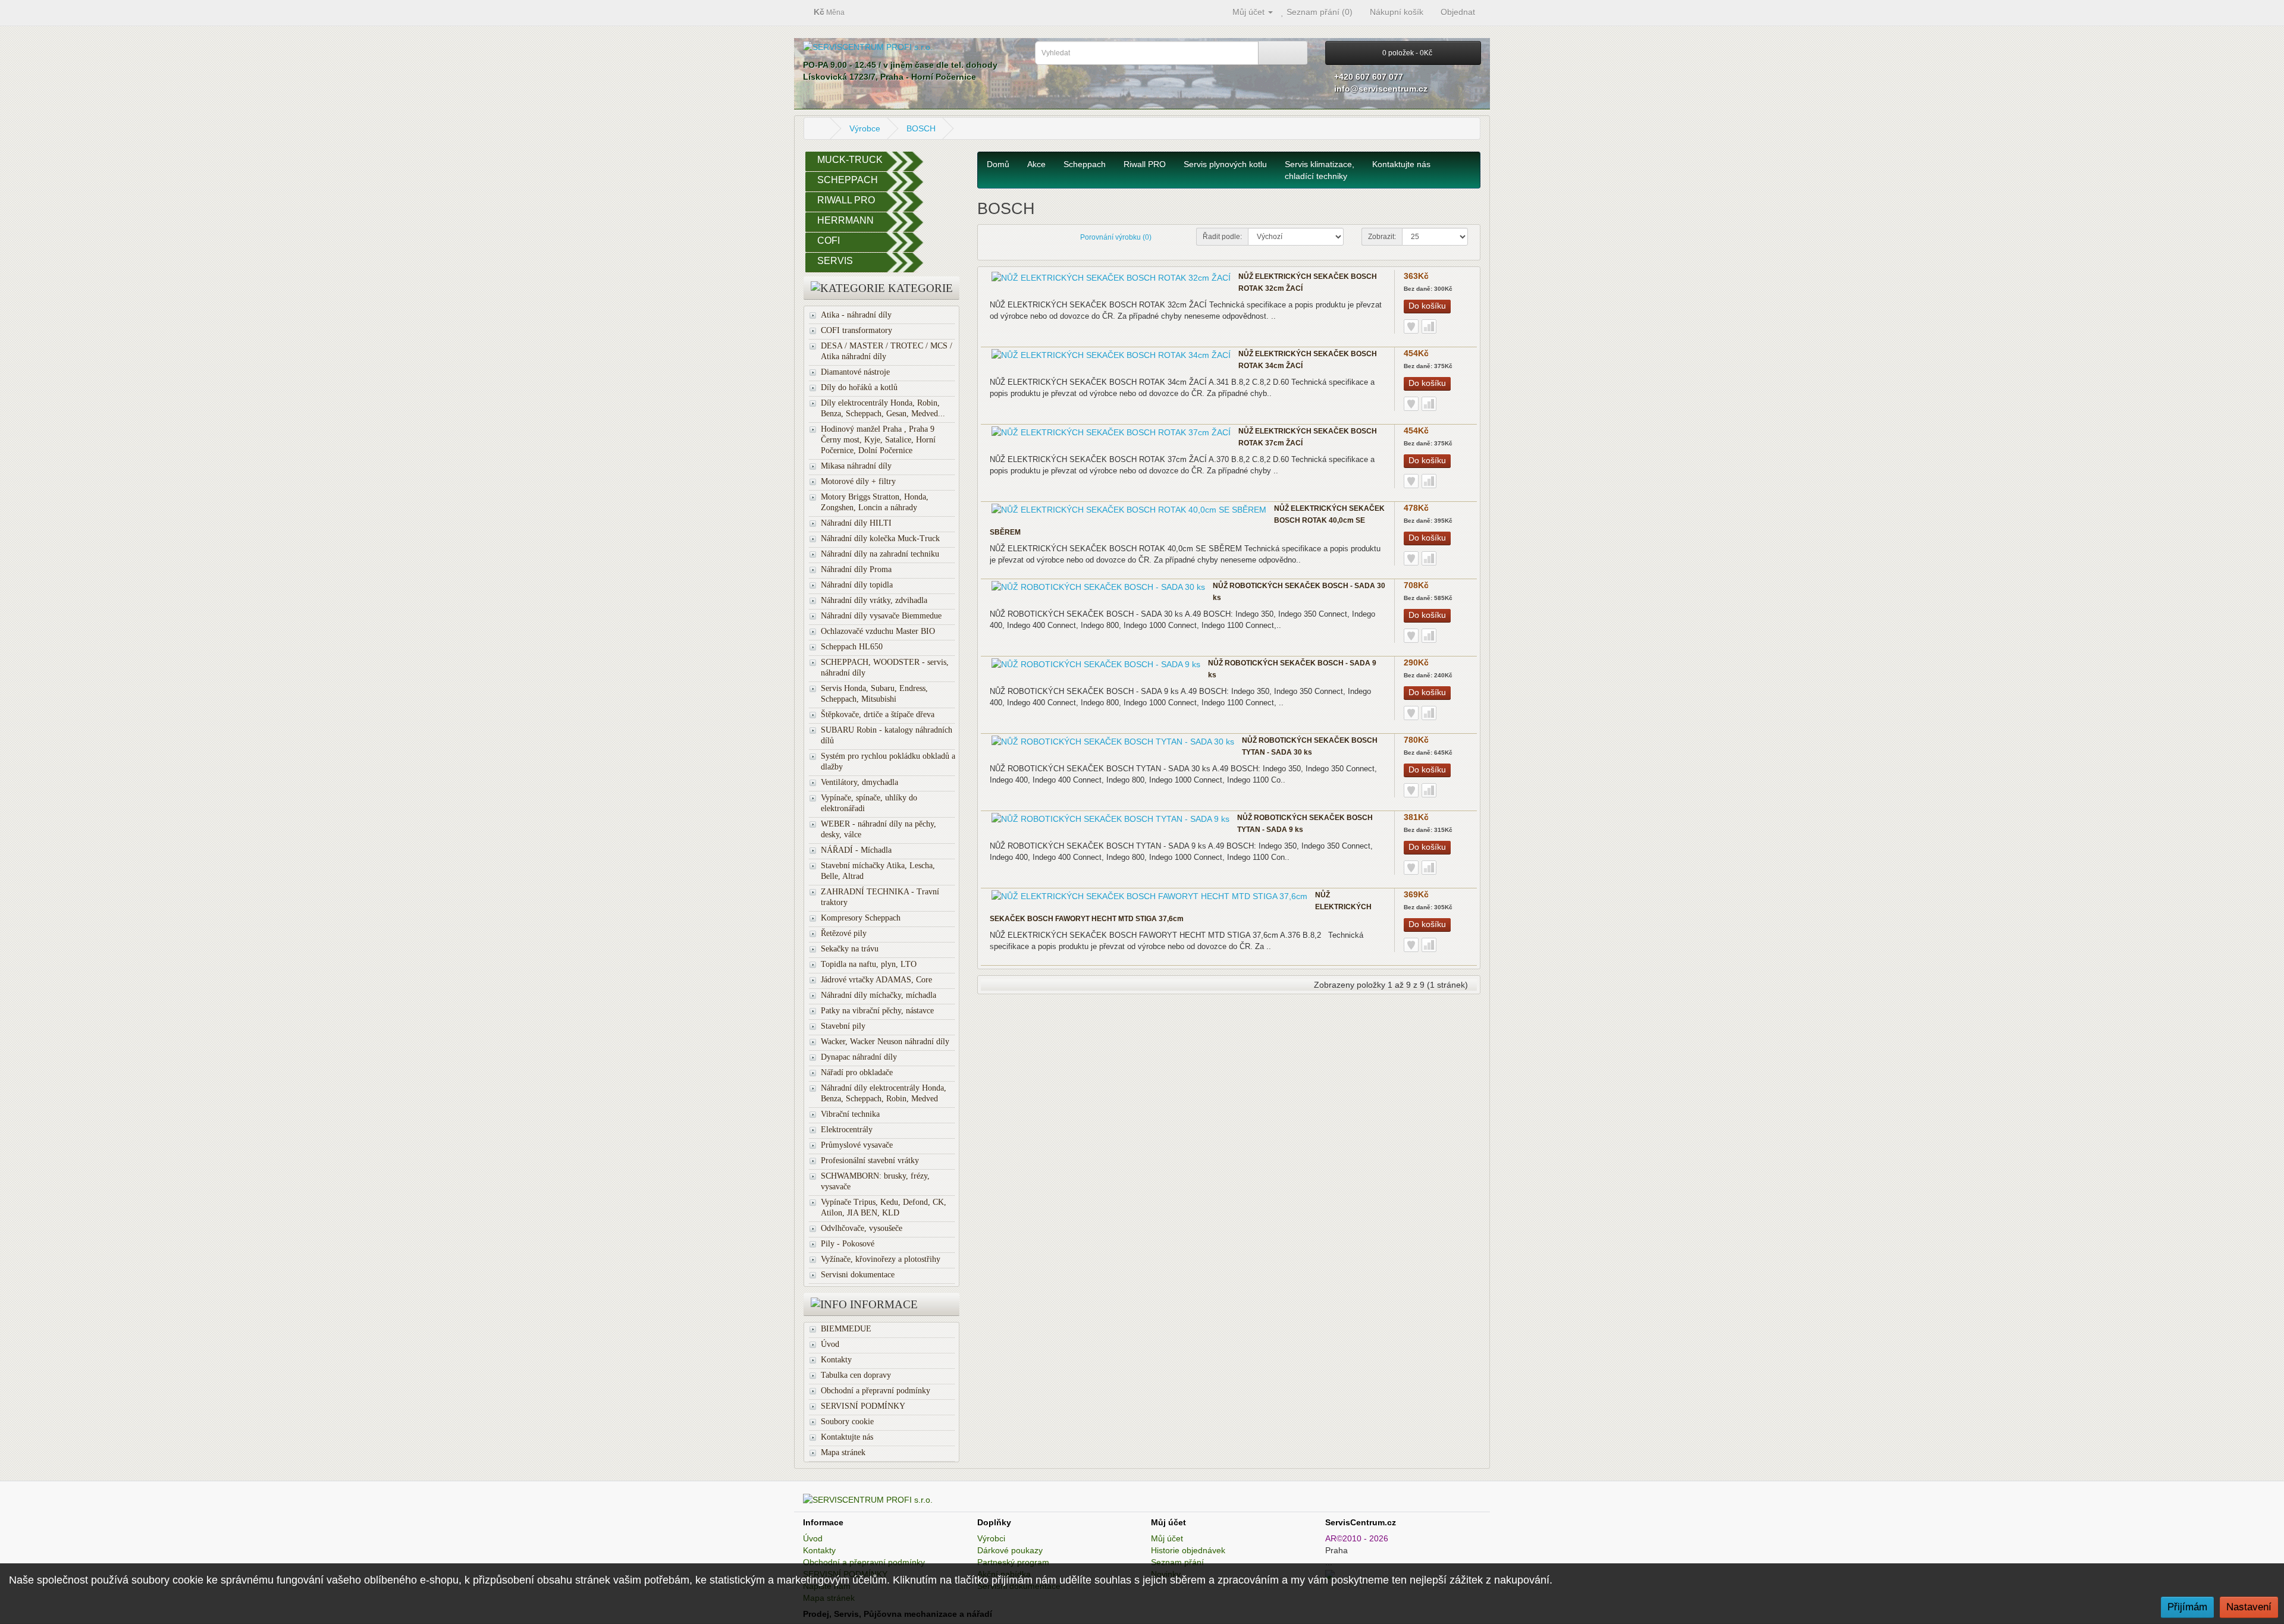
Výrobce (865, 128)
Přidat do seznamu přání (1411, 326)
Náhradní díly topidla (857, 585)
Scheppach (1085, 164)
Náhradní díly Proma (856, 569)
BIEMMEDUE (846, 1329)
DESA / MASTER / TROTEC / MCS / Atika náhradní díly (887, 351)
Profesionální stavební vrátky (870, 1160)
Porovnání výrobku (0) (1116, 237)
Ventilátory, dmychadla (859, 782)
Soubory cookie (847, 1422)
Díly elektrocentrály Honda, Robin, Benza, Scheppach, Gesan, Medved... (883, 408)
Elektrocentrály (847, 1130)
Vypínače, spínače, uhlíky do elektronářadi (869, 803)
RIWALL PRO (846, 200)
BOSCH (921, 128)
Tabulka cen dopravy (856, 1375)
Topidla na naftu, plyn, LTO (869, 964)
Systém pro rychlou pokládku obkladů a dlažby (888, 761)
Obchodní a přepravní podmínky (876, 1391)
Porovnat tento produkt (1429, 326)
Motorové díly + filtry (858, 481)
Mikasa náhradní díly (856, 466)
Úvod (830, 1344)
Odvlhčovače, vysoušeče (862, 1228)
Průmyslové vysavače (857, 1145)
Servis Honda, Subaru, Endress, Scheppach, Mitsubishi (874, 694)
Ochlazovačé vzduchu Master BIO (878, 631)
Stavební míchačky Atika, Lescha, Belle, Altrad (878, 871)
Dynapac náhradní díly (859, 1057)
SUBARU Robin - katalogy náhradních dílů (887, 735)
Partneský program (1013, 1562)
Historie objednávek (1188, 1550)
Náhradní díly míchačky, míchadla (879, 995)
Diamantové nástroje (855, 372)
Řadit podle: (1222, 237)
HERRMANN (845, 220)
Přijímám (2187, 1607)
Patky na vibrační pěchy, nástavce (877, 1011)
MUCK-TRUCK (850, 160)
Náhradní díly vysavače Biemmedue (881, 616)
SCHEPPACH (848, 180)
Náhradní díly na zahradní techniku (880, 554)
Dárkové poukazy (1010, 1550)
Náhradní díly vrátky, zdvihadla (874, 600)
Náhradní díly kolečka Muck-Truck (880, 538)
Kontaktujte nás (847, 1437)
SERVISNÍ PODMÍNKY (863, 1406)
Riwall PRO (1145, 164)
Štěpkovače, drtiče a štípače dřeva (878, 714)
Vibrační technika (850, 1114)
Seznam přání (1177, 1562)
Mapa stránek (843, 1452)
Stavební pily (843, 1026)
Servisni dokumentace (858, 1275)
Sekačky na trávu (850, 949)
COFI (829, 241)
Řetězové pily (844, 933)
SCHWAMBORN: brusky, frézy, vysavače (875, 1181)
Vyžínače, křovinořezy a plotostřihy (881, 1259)
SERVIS (835, 261)
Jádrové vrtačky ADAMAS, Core (876, 980)
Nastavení (2249, 1607)
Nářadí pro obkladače (857, 1072)
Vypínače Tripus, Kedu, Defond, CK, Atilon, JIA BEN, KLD (884, 1207)
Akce (1036, 164)
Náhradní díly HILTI (856, 523)
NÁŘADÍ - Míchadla (856, 850)
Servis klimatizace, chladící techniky (1320, 170)
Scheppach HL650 (852, 647)
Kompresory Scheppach (861, 918)
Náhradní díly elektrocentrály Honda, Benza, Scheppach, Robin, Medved (884, 1093)
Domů (998, 164)
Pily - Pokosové (848, 1244)
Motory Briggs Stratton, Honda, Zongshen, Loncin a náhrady (875, 502)
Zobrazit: (1382, 237)
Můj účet (1167, 1538)
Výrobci (991, 1538)
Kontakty (836, 1360)
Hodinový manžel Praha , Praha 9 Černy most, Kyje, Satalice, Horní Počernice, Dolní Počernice (878, 440)
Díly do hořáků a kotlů (859, 387)
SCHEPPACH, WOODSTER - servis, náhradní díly (885, 667)
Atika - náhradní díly (856, 315)
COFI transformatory (857, 330)
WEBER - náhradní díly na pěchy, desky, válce (879, 829)
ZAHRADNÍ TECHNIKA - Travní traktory (880, 897)
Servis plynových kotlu (1225, 164)
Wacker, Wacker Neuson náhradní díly (885, 1042)
